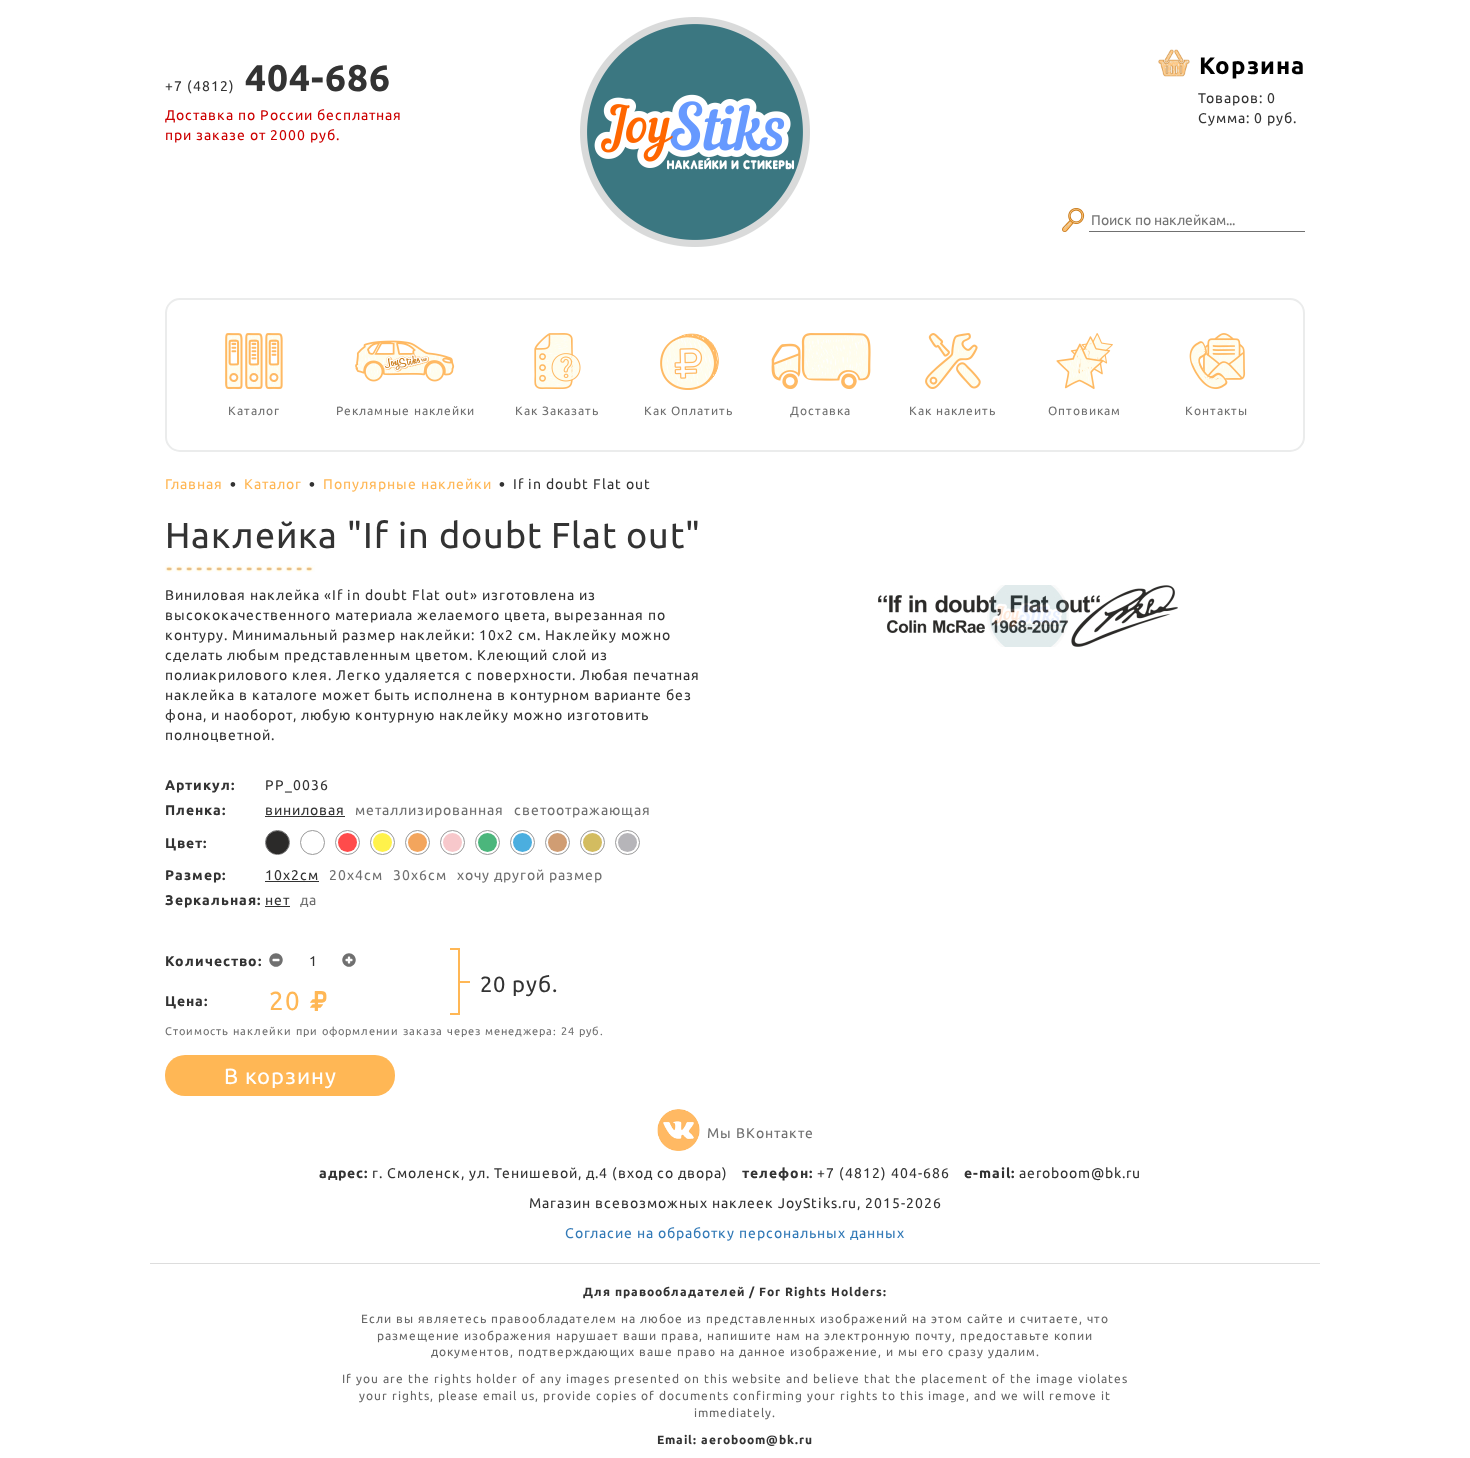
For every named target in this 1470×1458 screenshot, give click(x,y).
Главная (194, 484)
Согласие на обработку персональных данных (735, 1233)
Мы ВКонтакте (760, 1133)
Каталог (273, 484)
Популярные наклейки (407, 484)
